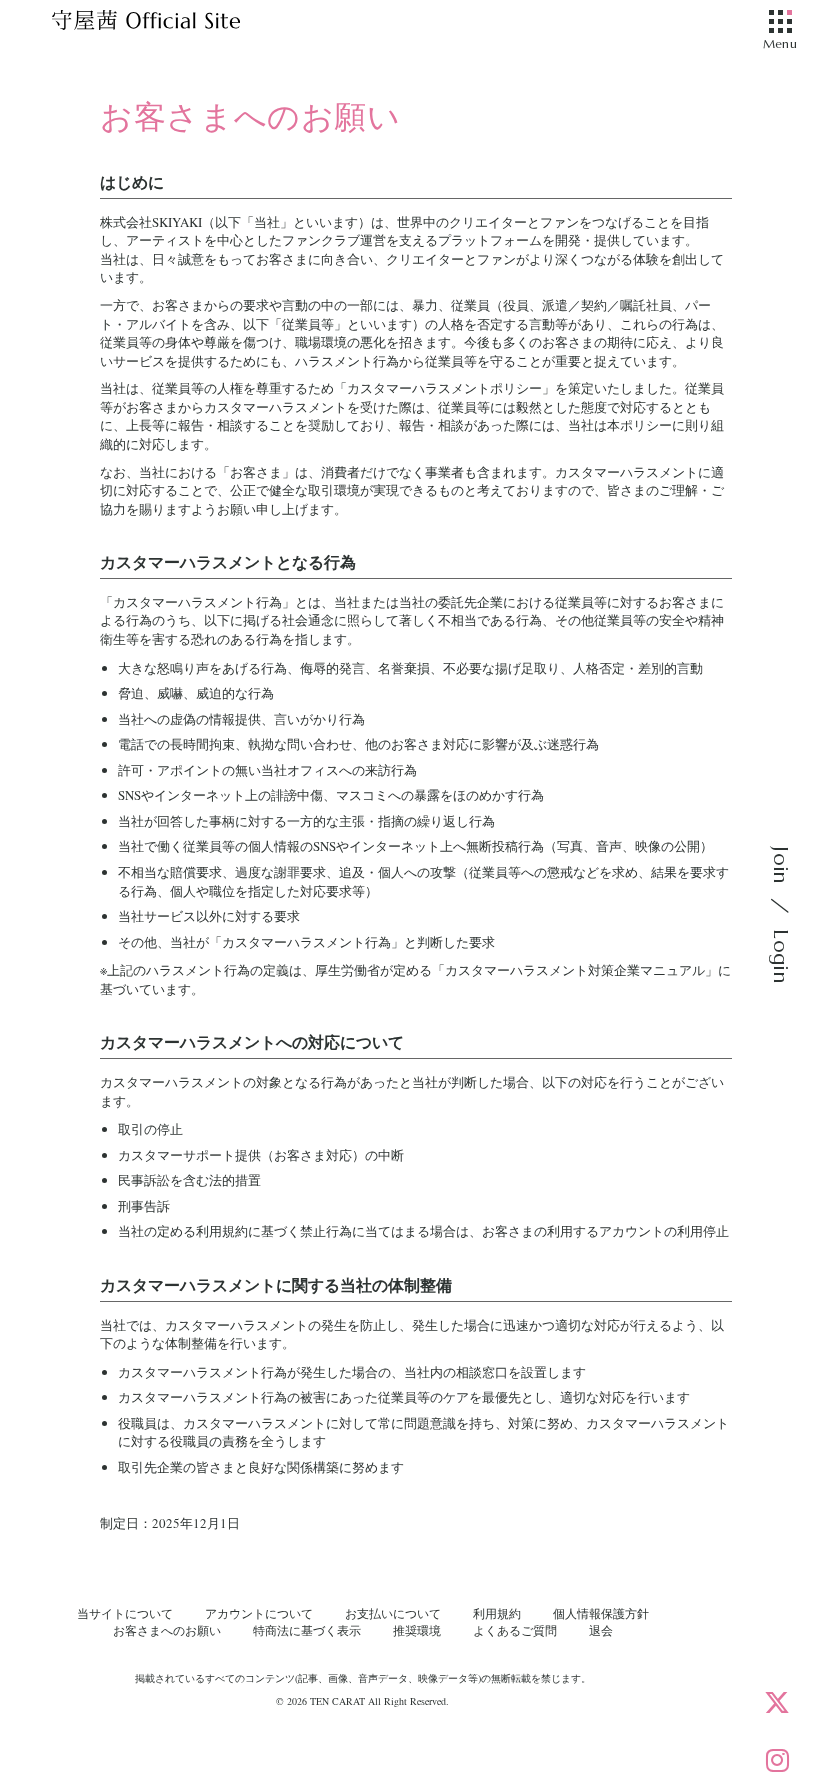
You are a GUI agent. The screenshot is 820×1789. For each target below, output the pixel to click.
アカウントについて (259, 1613)
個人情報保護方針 (601, 1613)
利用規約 (497, 1613)
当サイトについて (125, 1613)
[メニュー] (780, 23)
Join (780, 865)
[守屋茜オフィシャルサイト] (170, 25)
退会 (601, 1630)
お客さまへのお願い (167, 1630)
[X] (777, 1702)
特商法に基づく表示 (307, 1630)
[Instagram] (777, 1760)
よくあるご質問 (515, 1630)
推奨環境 (417, 1630)
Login (780, 956)
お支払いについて (393, 1613)
